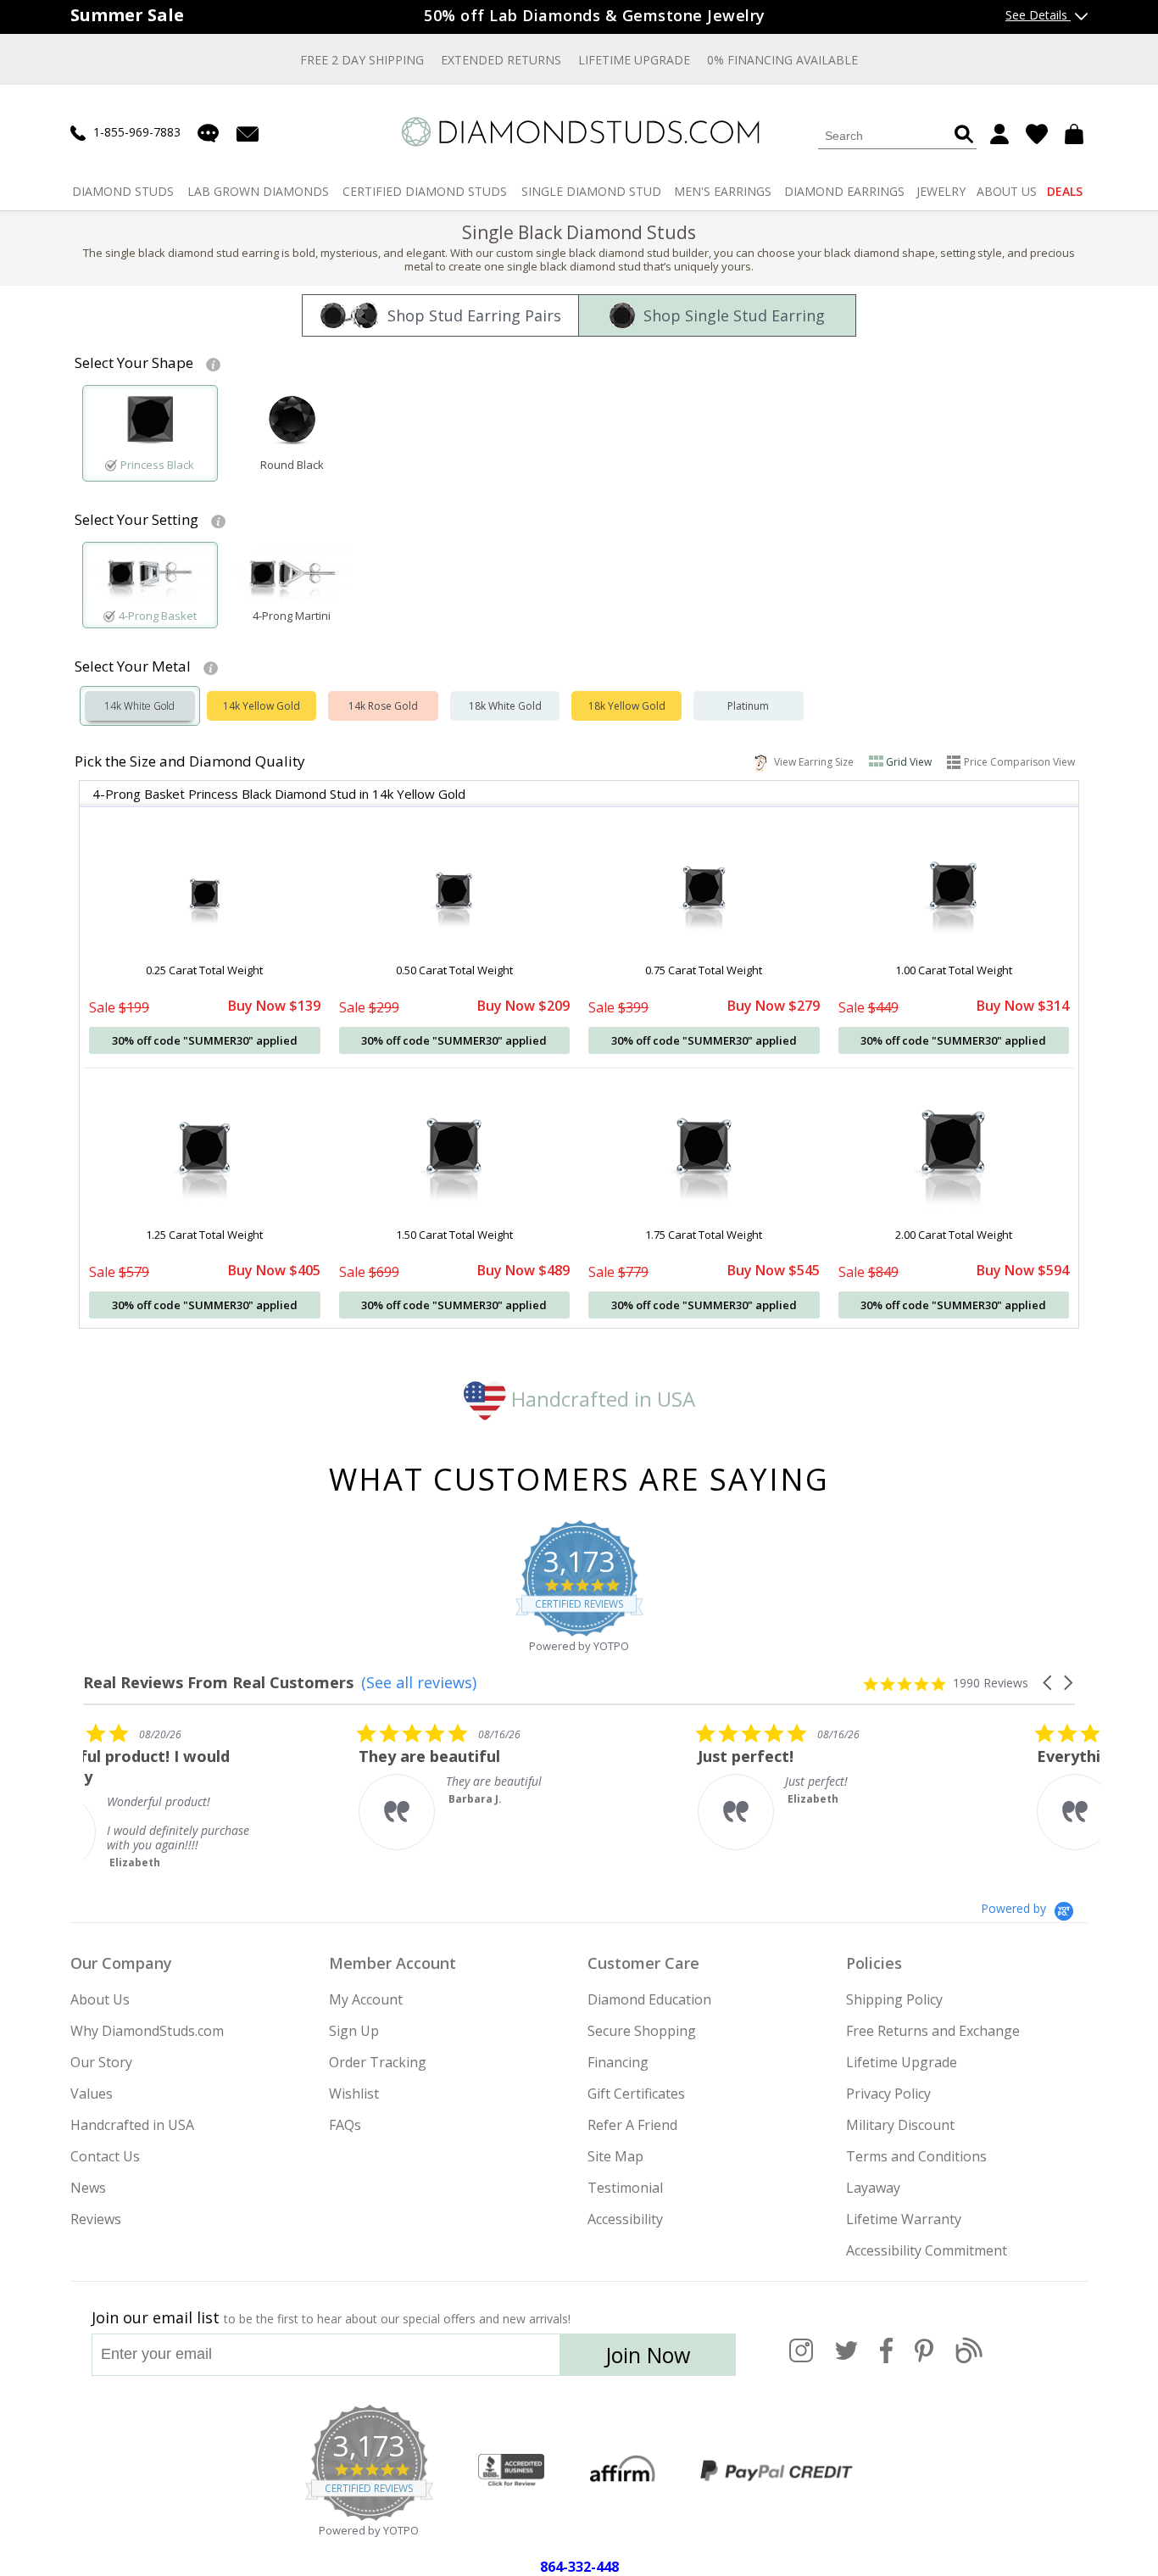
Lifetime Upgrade (634, 60)
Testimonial (625, 2188)
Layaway (873, 2188)
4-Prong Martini (292, 616)
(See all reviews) (419, 1682)
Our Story (101, 2062)
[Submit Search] (964, 135)
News (88, 2188)
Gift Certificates (636, 2094)
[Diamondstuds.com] (579, 132)
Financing (618, 2062)
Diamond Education (649, 1999)
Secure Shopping (642, 2031)
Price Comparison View (1019, 762)
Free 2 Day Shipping (362, 60)
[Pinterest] (924, 2360)
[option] (150, 433)
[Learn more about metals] (211, 666)
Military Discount (900, 2125)
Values (92, 2094)
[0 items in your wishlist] (1037, 134)
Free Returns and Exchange (933, 2031)
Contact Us (105, 2156)
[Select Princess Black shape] (150, 424)
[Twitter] (846, 2360)
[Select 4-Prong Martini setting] (292, 577)
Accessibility (625, 2219)
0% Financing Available (782, 60)
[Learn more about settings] (218, 520)
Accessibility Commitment (927, 2250)
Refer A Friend (632, 2125)
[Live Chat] (208, 133)
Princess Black (157, 465)
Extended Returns (501, 60)
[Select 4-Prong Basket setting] (150, 577)
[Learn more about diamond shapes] (213, 363)
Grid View (909, 762)
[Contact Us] (248, 133)
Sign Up (354, 2031)
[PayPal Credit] (777, 2471)
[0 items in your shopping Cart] (1076, 134)
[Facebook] (886, 2360)
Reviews (96, 2219)
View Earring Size (811, 761)
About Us (100, 1999)
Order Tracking (378, 2062)
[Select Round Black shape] (292, 424)
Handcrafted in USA (601, 1399)
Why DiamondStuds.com (147, 2031)
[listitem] (210, 1796)
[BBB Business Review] (511, 2471)
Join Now (648, 2355)
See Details (1038, 15)
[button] (1049, 1683)
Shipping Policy (894, 1999)
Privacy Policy (888, 2094)
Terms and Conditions (916, 2156)
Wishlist (354, 2094)
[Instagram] (801, 2360)
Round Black (292, 465)
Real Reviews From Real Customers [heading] (218, 1683)
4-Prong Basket (158, 616)
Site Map (615, 2156)
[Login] (999, 134)
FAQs (345, 2125)
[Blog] (969, 2360)
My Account (366, 1999)
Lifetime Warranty (904, 2219)
